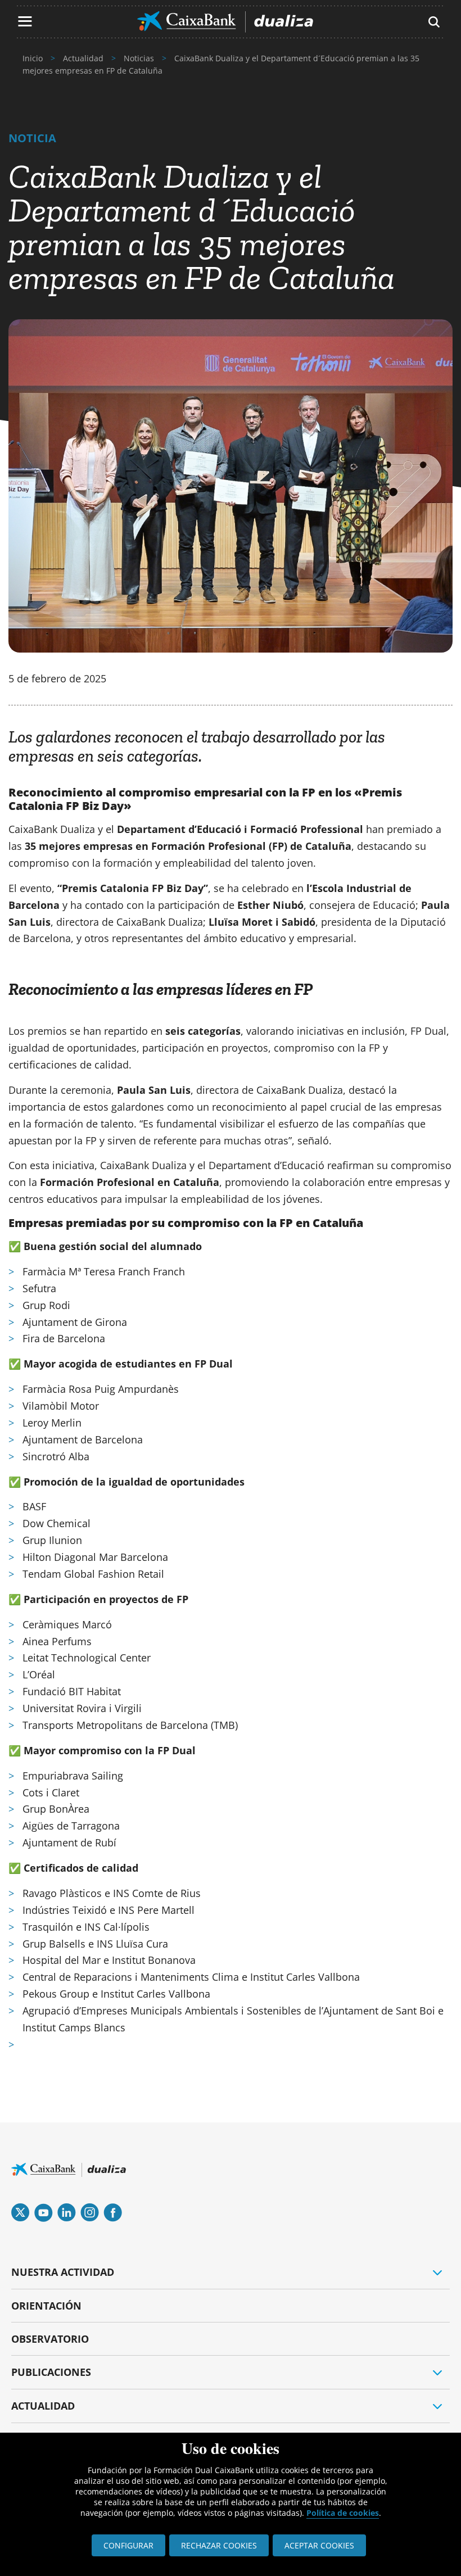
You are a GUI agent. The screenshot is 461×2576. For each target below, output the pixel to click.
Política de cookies (343, 2513)
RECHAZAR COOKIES (219, 2545)
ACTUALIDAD (43, 2406)
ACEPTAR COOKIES (319, 2545)
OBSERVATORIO (50, 2339)
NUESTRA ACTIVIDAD (63, 2272)
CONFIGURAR (128, 2545)
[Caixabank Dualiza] (225, 22)
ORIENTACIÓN (46, 2306)
